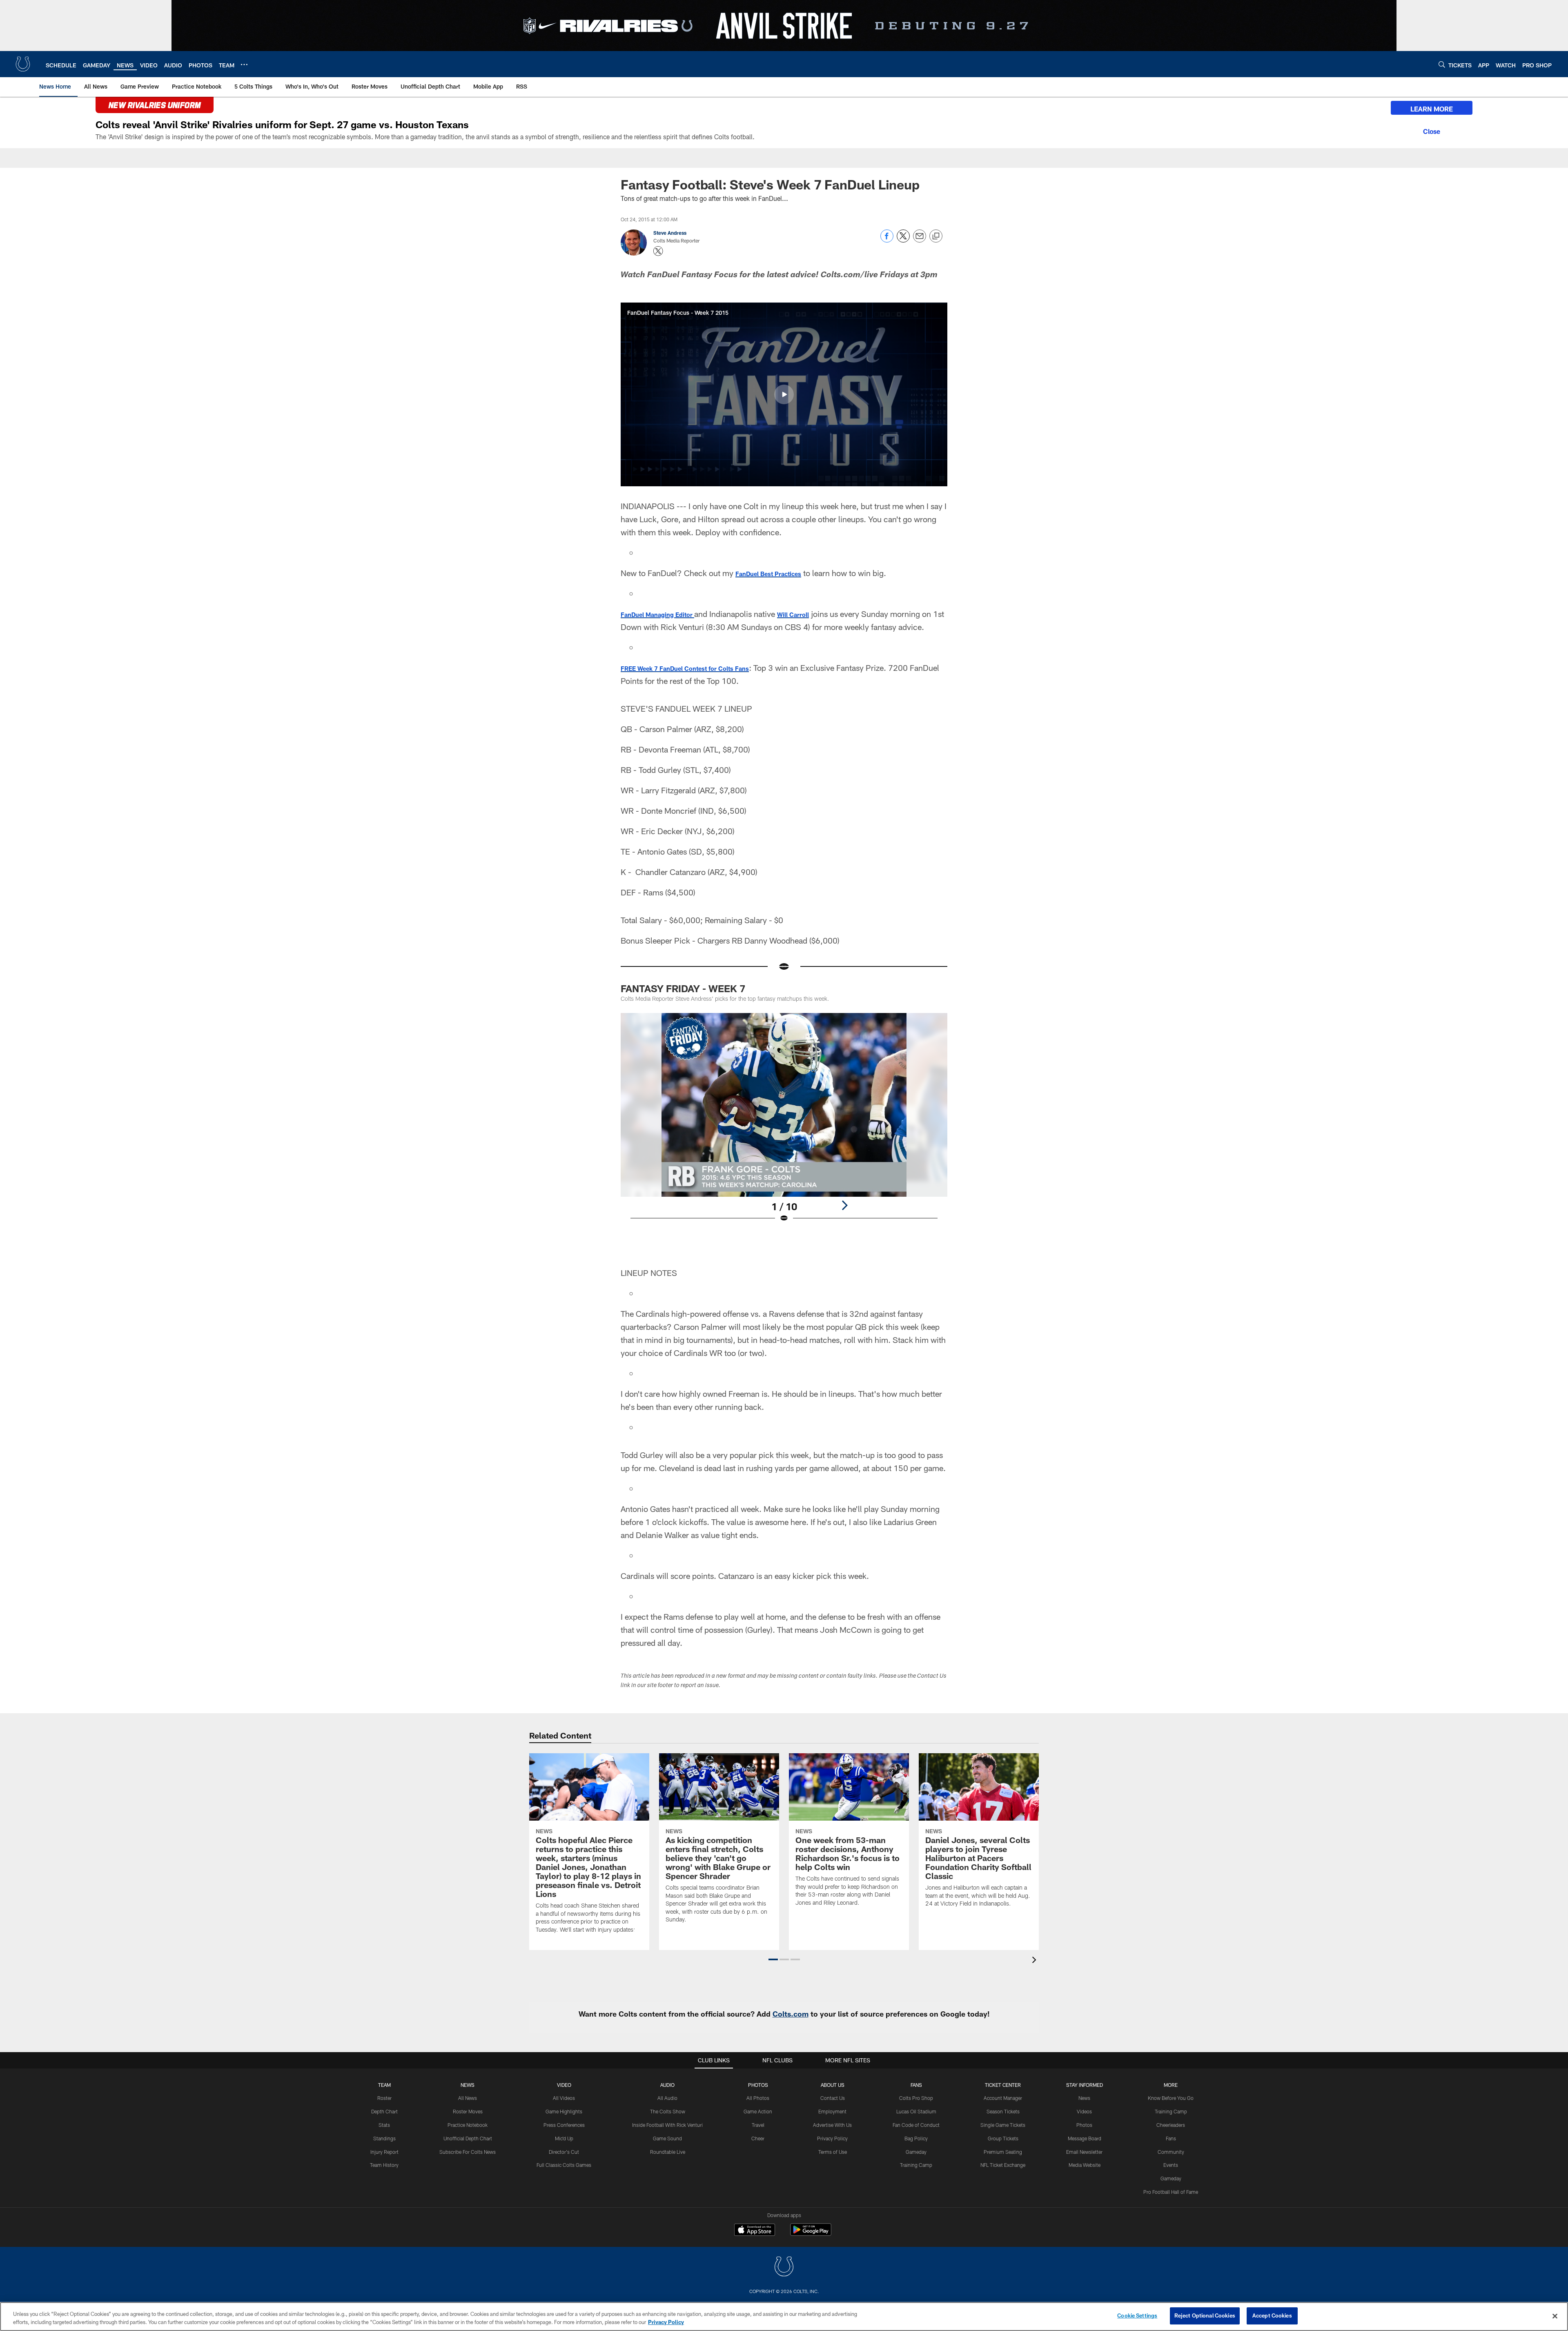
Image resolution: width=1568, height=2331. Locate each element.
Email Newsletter (1084, 2152)
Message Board (1085, 2138)
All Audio (667, 2098)
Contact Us (833, 2098)
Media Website (1085, 2165)
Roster (384, 2098)
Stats (384, 2125)
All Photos (758, 2098)
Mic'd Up (564, 2138)
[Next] (844, 1205)
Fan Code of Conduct (916, 2125)
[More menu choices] (244, 65)
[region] (784, 2317)
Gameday (916, 2152)
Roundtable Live (668, 2152)
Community (1171, 2152)
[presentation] (1036, 1961)
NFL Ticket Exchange (1003, 2165)
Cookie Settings (1137, 2315)
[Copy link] (936, 236)
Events (1171, 2165)
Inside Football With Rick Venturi (667, 2125)
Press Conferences (564, 2125)
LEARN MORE (1432, 109)
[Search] (1442, 64)
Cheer (758, 2138)
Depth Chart (384, 2111)
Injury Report (384, 2152)
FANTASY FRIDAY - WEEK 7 (683, 988)
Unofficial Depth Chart (468, 2138)
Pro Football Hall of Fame (1171, 2192)
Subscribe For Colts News (468, 2152)
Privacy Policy (832, 2138)
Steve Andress (670, 233)
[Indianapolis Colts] (784, 2268)
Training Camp (916, 2165)
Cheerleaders (1171, 2125)
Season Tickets (1003, 2111)
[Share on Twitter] (903, 240)
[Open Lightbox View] (784, 1123)
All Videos (564, 2098)
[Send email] (920, 240)
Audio (667, 2085)
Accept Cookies (1272, 2315)
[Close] (1432, 130)
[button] (784, 394)
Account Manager (1003, 2098)
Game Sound (667, 2138)
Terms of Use (833, 2152)
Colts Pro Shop (916, 2098)
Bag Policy (916, 2138)
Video (564, 2085)
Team (384, 2085)
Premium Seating (1003, 2152)
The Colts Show (668, 2111)
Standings (384, 2138)
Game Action (758, 2111)
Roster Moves (468, 2111)
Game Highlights (564, 2111)
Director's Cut (564, 2152)
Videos (1084, 2111)
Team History (384, 2165)
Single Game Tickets (1003, 2125)
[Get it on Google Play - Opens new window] (811, 2234)
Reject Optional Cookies (1205, 2315)
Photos (758, 2085)
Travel (758, 2125)
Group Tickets (1003, 2138)
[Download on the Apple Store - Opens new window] (755, 2231)
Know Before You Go (1171, 2098)
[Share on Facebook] (887, 240)
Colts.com (791, 2014)
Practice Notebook (468, 2125)
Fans (1171, 2138)
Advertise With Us (832, 2125)
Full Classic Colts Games (564, 2165)
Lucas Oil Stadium (916, 2111)
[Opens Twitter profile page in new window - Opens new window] (658, 251)
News (468, 2085)
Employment (832, 2111)
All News (468, 2098)
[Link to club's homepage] (23, 64)
